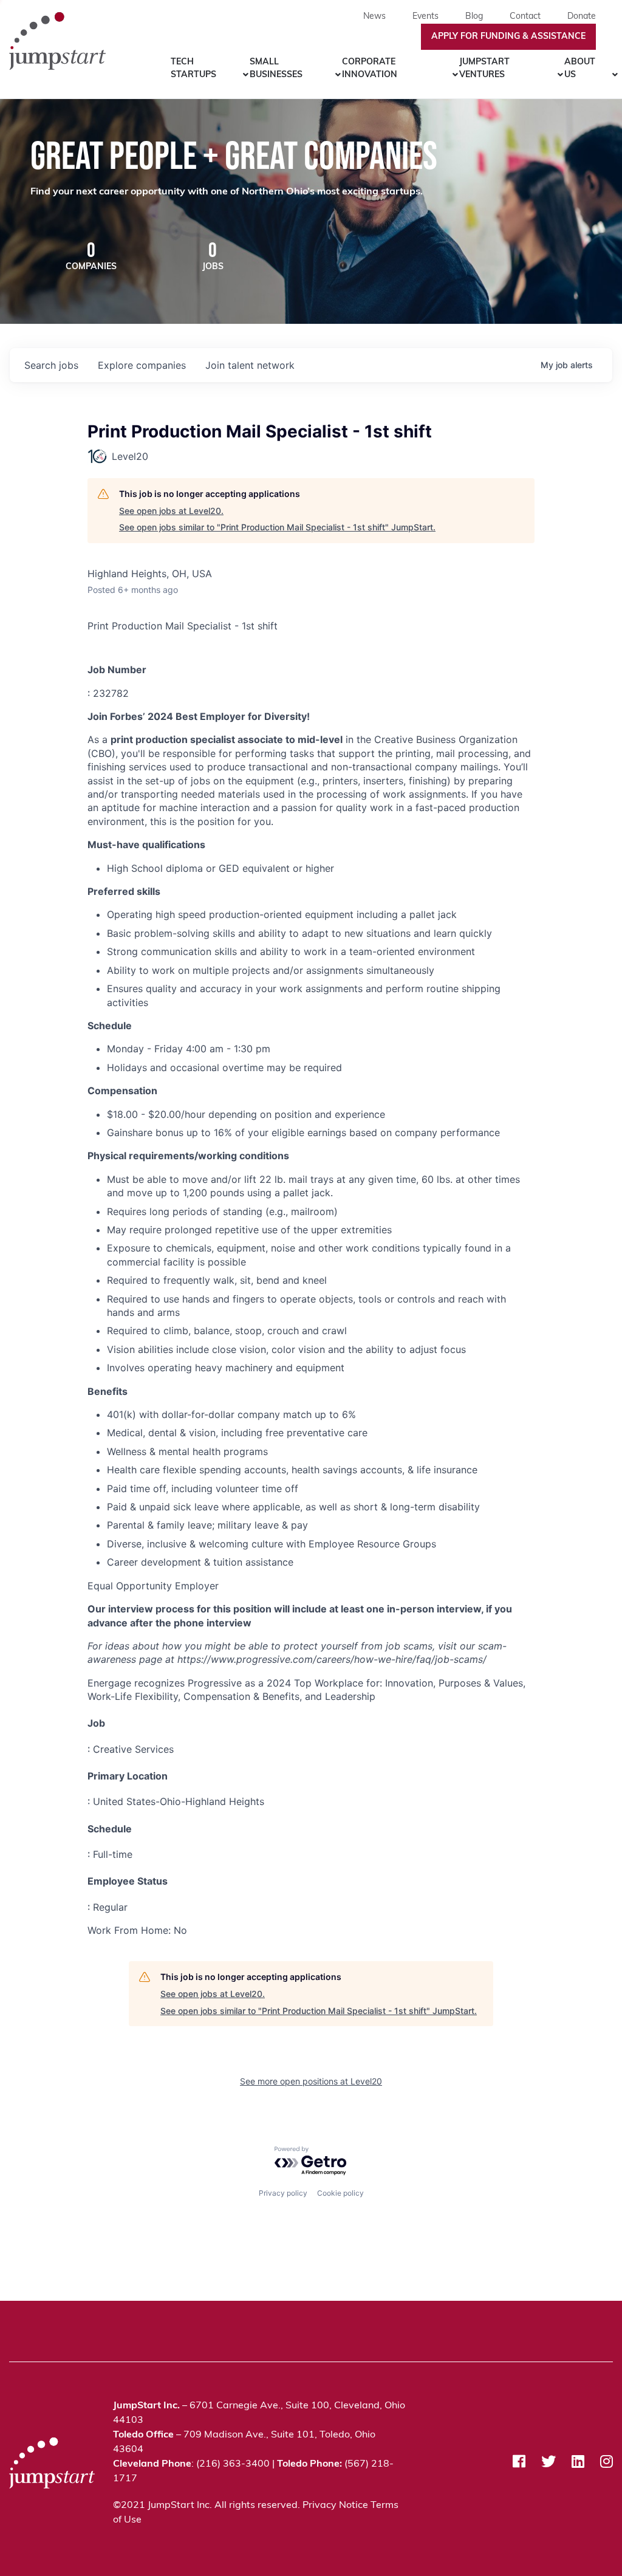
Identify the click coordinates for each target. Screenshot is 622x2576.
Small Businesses (276, 69)
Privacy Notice (335, 2506)
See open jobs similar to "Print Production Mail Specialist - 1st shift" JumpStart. (277, 527)
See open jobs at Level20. (171, 511)
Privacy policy (283, 2193)
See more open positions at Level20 (311, 2081)
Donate (582, 17)
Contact (525, 17)
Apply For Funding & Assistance (508, 37)
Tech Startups (193, 69)
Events (425, 17)
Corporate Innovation (370, 69)
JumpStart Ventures (484, 69)
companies (142, 365)
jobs (51, 365)
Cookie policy (340, 2193)
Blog (474, 17)
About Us (580, 69)
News (374, 17)
